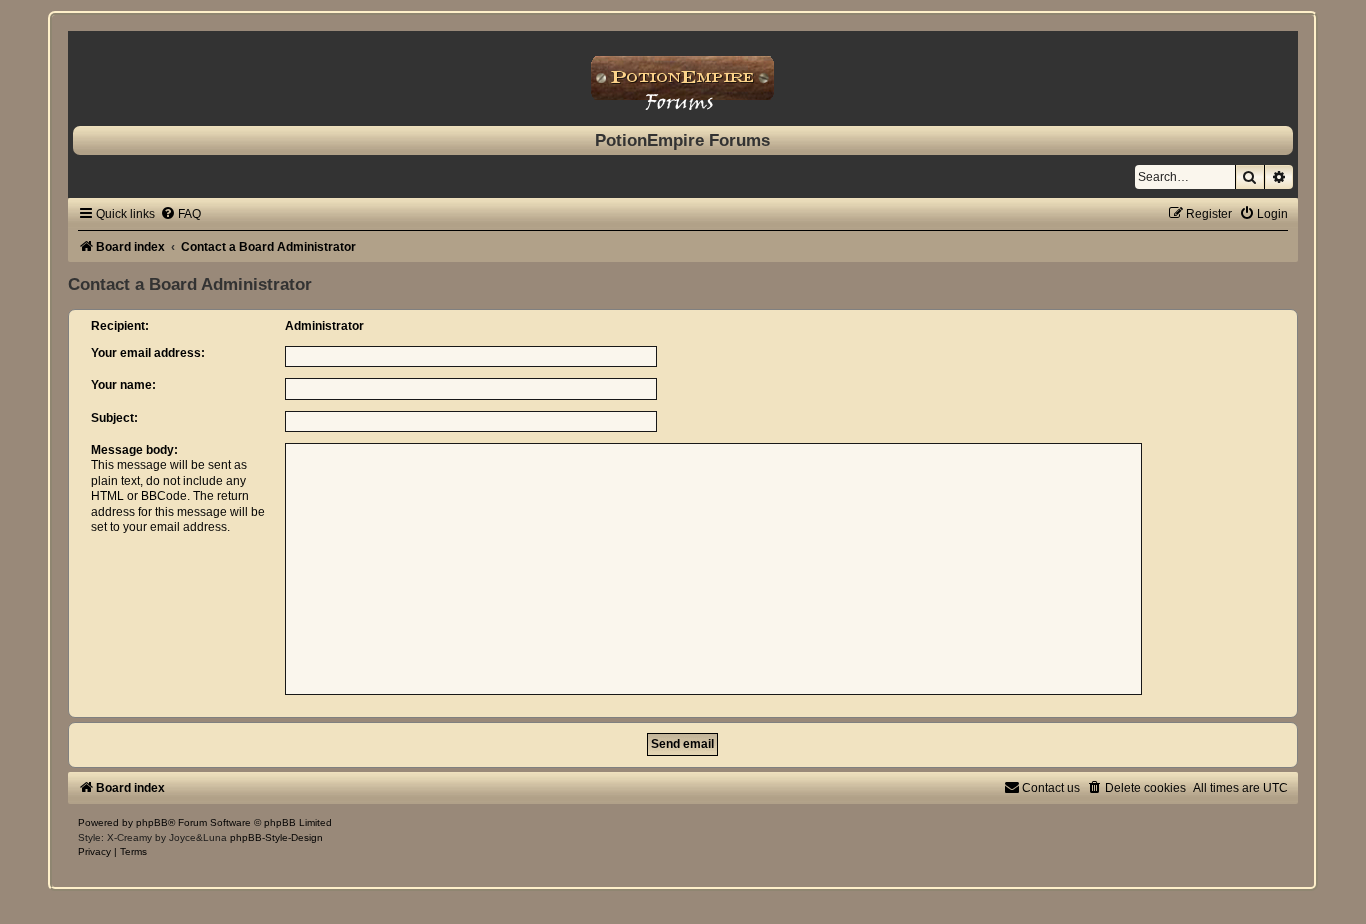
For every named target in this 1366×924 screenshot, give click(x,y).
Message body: (134, 450)
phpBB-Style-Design (276, 837)
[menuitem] (180, 214)
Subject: (114, 418)
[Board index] (682, 73)
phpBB (152, 822)
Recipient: (120, 326)
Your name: (123, 385)
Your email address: (148, 353)
